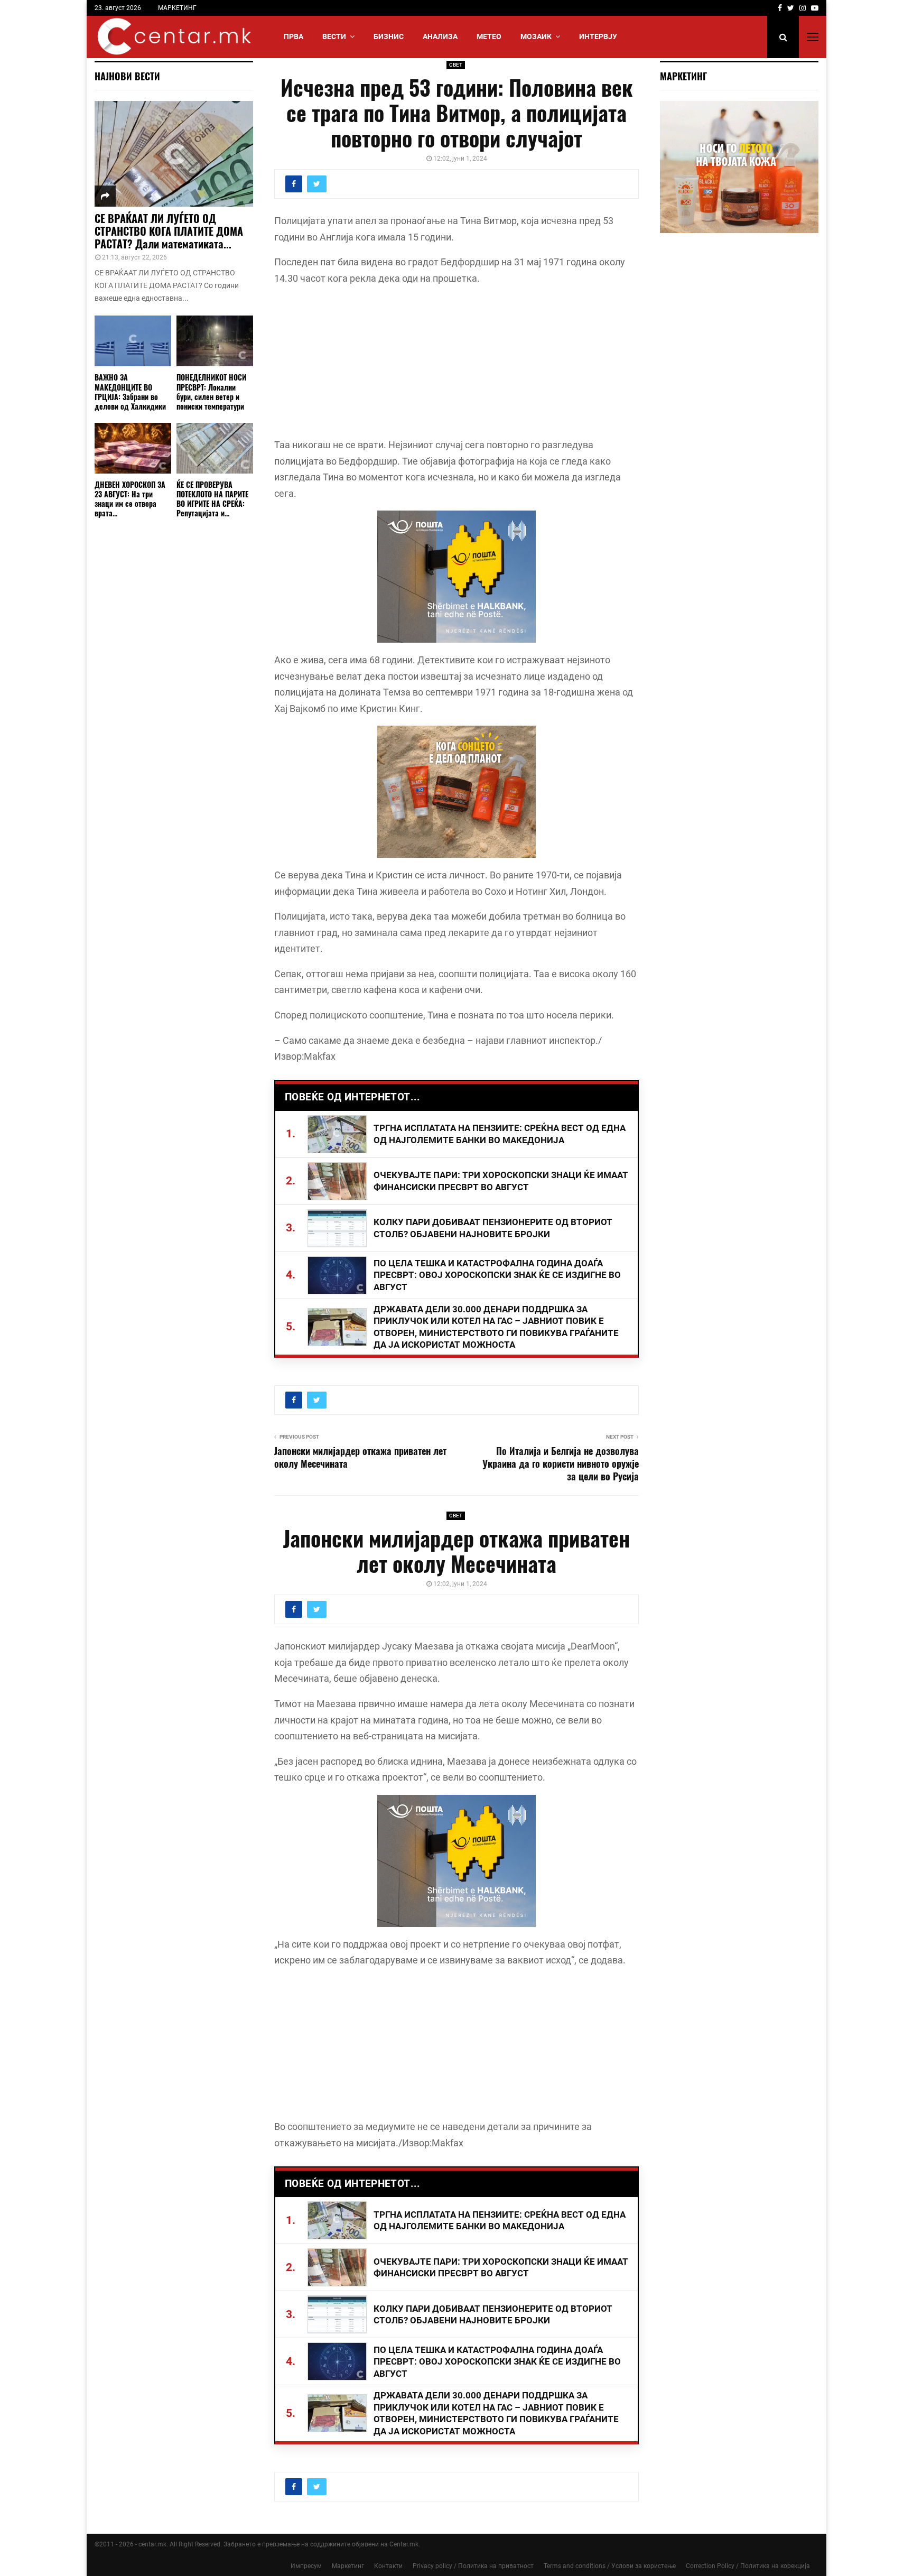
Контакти (388, 2566)
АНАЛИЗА (440, 36)
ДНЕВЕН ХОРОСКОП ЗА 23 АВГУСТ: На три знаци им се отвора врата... (130, 499)
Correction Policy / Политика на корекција (748, 2566)
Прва (294, 36)
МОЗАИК (536, 36)
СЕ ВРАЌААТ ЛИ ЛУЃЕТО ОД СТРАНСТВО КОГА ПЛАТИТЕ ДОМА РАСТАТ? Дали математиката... (169, 231)
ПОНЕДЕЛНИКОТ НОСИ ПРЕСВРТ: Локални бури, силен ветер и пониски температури (211, 391)
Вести (334, 36)
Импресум (306, 2566)
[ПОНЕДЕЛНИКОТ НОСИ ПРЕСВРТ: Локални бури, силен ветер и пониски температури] (215, 341)
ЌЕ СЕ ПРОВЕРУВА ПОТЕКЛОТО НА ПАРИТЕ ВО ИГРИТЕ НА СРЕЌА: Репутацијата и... (212, 499)
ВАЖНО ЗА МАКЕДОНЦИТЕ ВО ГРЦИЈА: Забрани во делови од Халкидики (130, 391)
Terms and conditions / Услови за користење (610, 2566)
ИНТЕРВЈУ (598, 36)
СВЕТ (456, 65)
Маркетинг (348, 2566)
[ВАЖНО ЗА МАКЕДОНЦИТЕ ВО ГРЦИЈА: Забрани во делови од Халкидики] (133, 341)
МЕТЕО (489, 36)
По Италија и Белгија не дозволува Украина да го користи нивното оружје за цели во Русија (561, 1463)
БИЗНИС (389, 36)
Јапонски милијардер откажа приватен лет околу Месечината (360, 1457)
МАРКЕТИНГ (177, 8)
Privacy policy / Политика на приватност (473, 2566)
